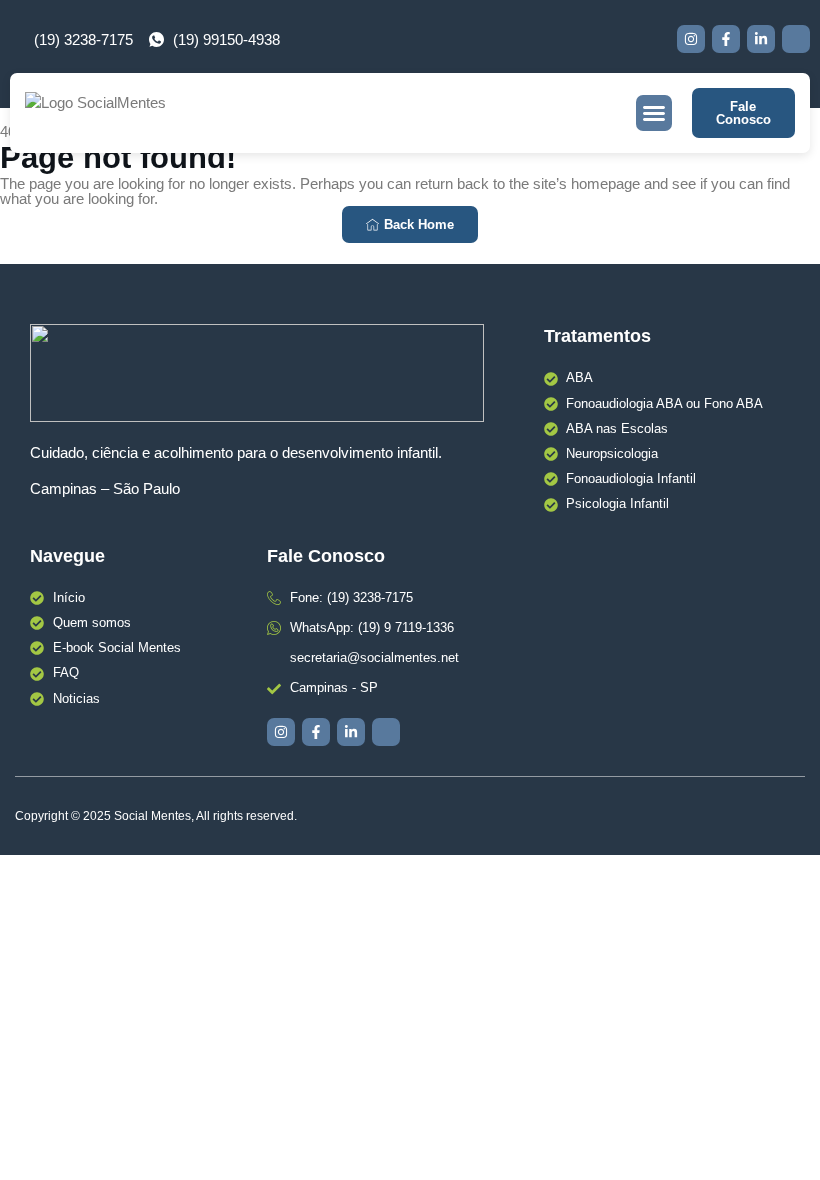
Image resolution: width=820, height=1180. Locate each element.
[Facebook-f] (726, 39)
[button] (654, 113)
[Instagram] (691, 39)
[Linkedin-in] (761, 39)
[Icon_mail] (796, 39)
